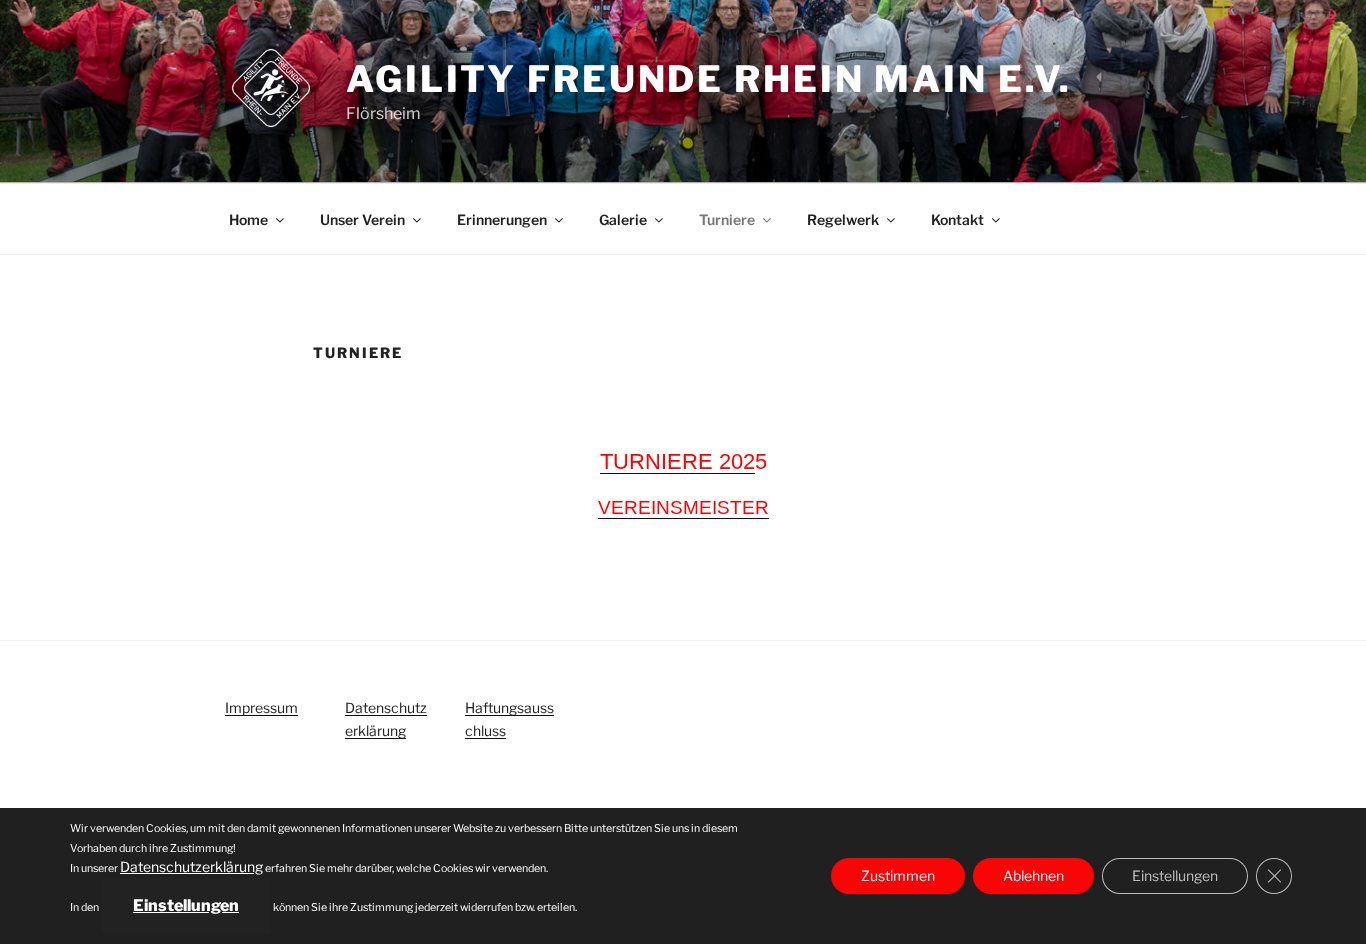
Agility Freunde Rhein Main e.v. (709, 79)
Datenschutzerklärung (191, 866)
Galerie (623, 219)
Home (248, 219)
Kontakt (957, 219)
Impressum (261, 707)
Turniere (727, 219)
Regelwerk (843, 219)
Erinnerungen (502, 219)
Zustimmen (898, 875)
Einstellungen (186, 905)
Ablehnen (1033, 875)
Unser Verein (362, 219)
